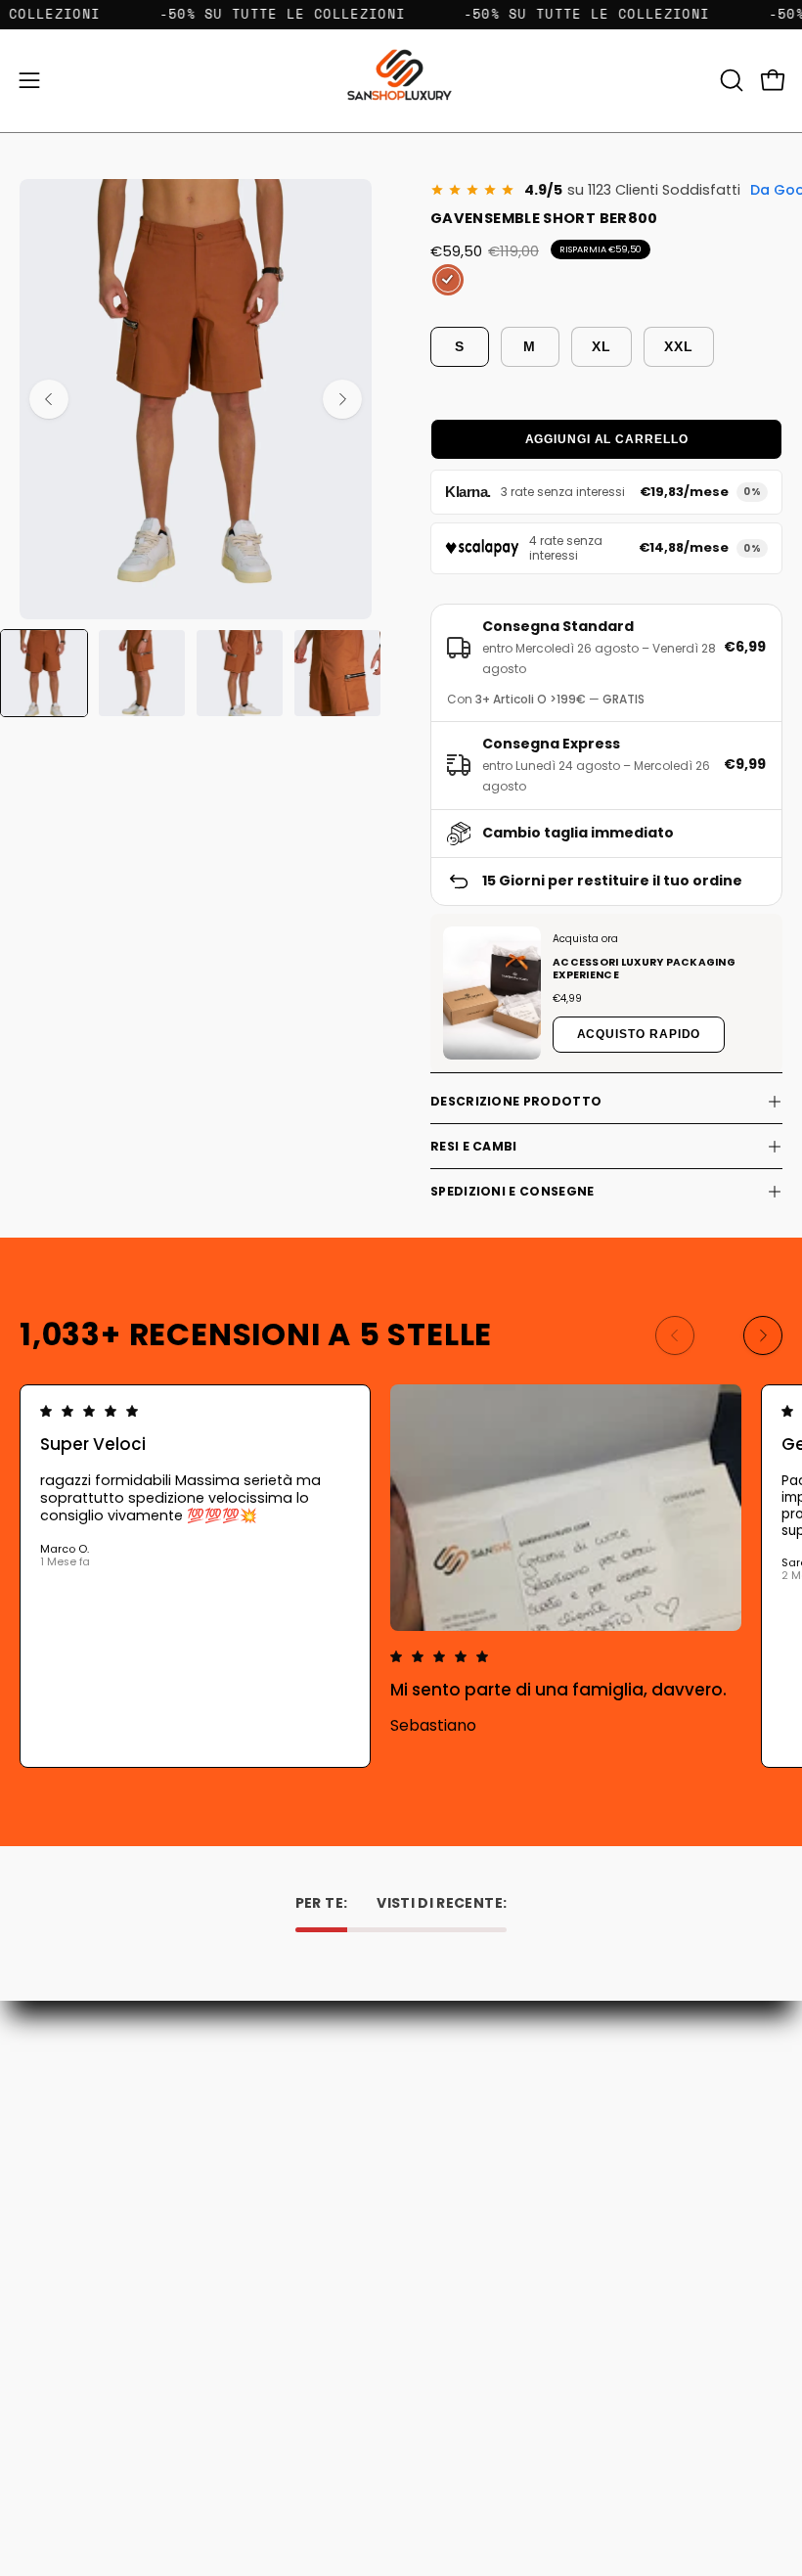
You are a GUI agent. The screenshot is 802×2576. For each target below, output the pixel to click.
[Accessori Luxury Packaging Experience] (492, 994)
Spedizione (457, 2133)
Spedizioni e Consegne (512, 1191)
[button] (730, 80)
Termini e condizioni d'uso (505, 2161)
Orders (42, 2366)
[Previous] (49, 399)
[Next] (342, 399)
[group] (401, 1576)
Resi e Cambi (474, 1146)
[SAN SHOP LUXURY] (401, 81)
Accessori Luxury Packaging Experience (644, 969)
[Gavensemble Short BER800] (44, 673)
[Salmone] (448, 280)
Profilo (41, 2395)
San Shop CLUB (470, 2188)
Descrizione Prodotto (516, 1101)
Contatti (449, 2079)
